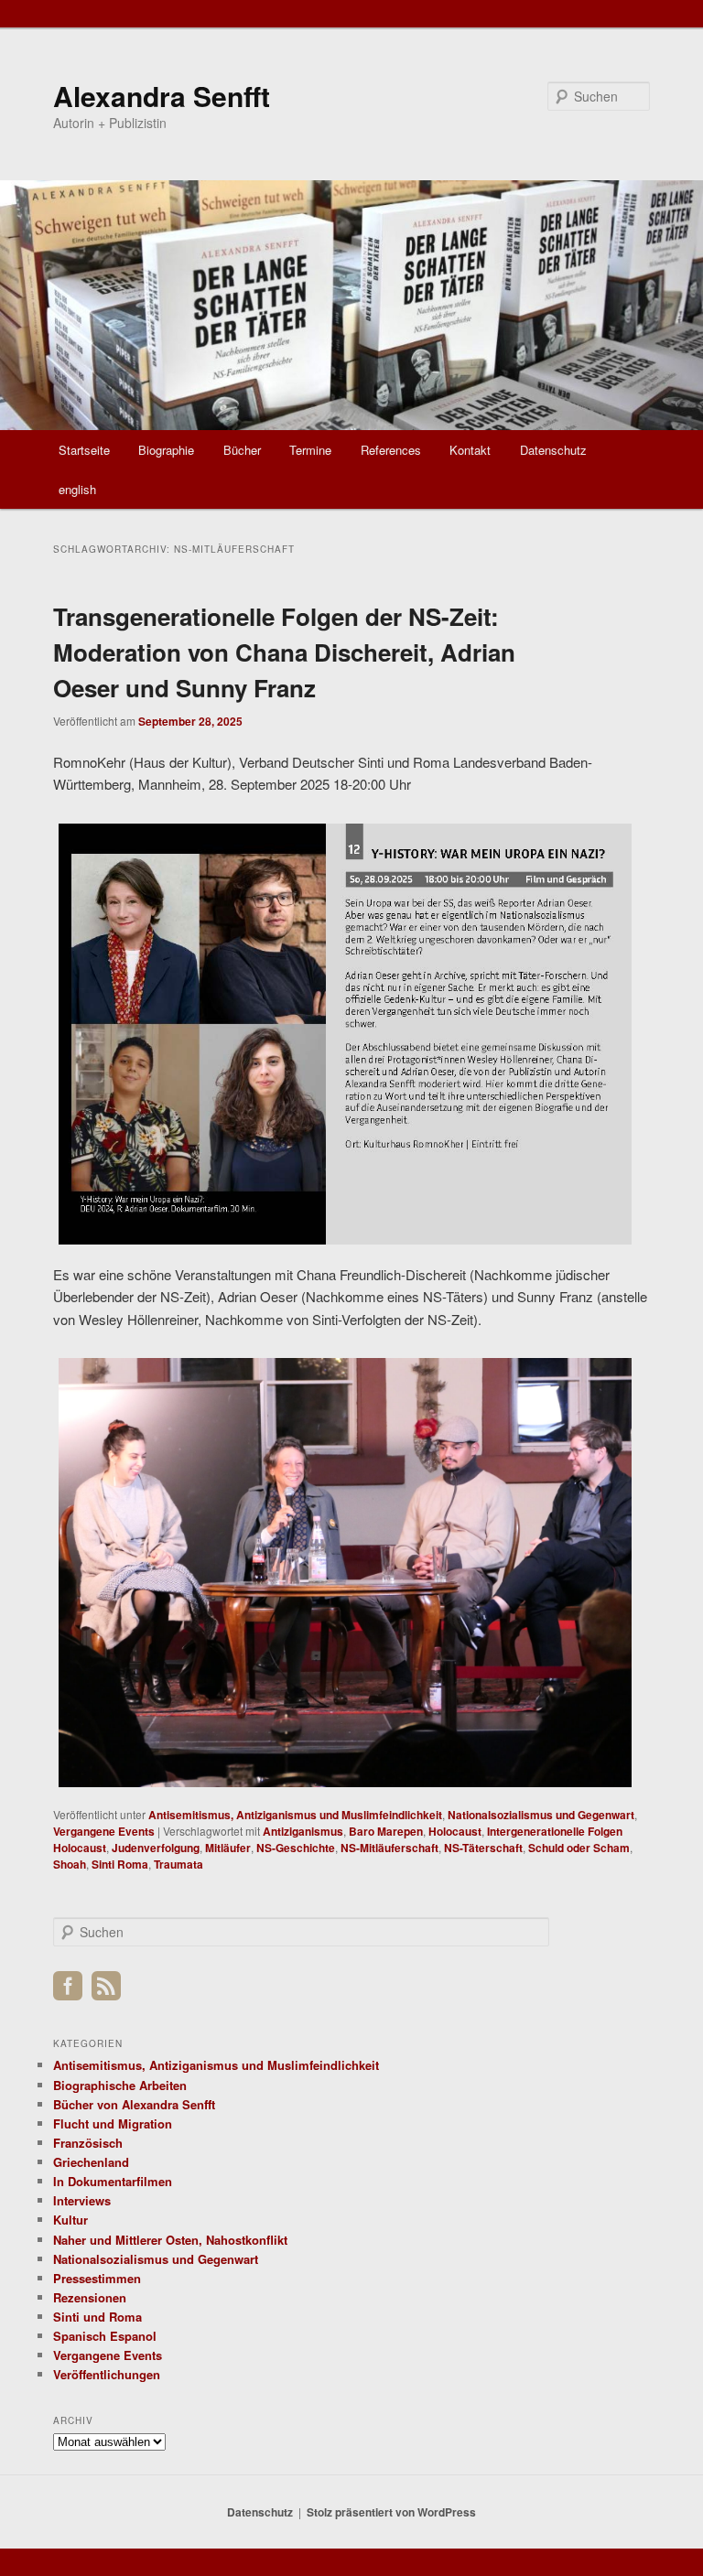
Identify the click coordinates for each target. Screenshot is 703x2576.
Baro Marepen (386, 1831)
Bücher (242, 450)
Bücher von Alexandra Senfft (134, 2104)
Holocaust (455, 1831)
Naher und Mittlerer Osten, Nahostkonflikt (170, 2240)
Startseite (84, 450)
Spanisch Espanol (105, 2336)
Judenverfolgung (156, 1848)
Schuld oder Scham (579, 1848)
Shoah (70, 1864)
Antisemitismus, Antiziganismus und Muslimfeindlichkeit (295, 1815)
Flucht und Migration (113, 2123)
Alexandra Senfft (162, 96)
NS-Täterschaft (483, 1848)
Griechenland (91, 2162)
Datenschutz (553, 450)
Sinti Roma (120, 1864)
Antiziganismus (303, 1831)
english (77, 489)
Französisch (88, 2143)
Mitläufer (228, 1848)
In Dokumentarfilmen (113, 2181)
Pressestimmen (97, 2278)
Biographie (166, 450)
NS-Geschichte (296, 1848)
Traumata (178, 1864)
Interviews (82, 2200)
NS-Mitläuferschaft (389, 1848)
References (391, 450)
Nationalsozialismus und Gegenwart (541, 1815)
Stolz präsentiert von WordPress (391, 2512)
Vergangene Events (104, 1831)
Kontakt (470, 450)
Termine (310, 450)
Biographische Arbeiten (120, 2085)
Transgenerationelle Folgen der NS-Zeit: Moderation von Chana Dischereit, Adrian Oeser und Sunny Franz (284, 652)
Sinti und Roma (97, 2317)
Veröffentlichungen (107, 2374)
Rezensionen (90, 2297)
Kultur (70, 2220)
